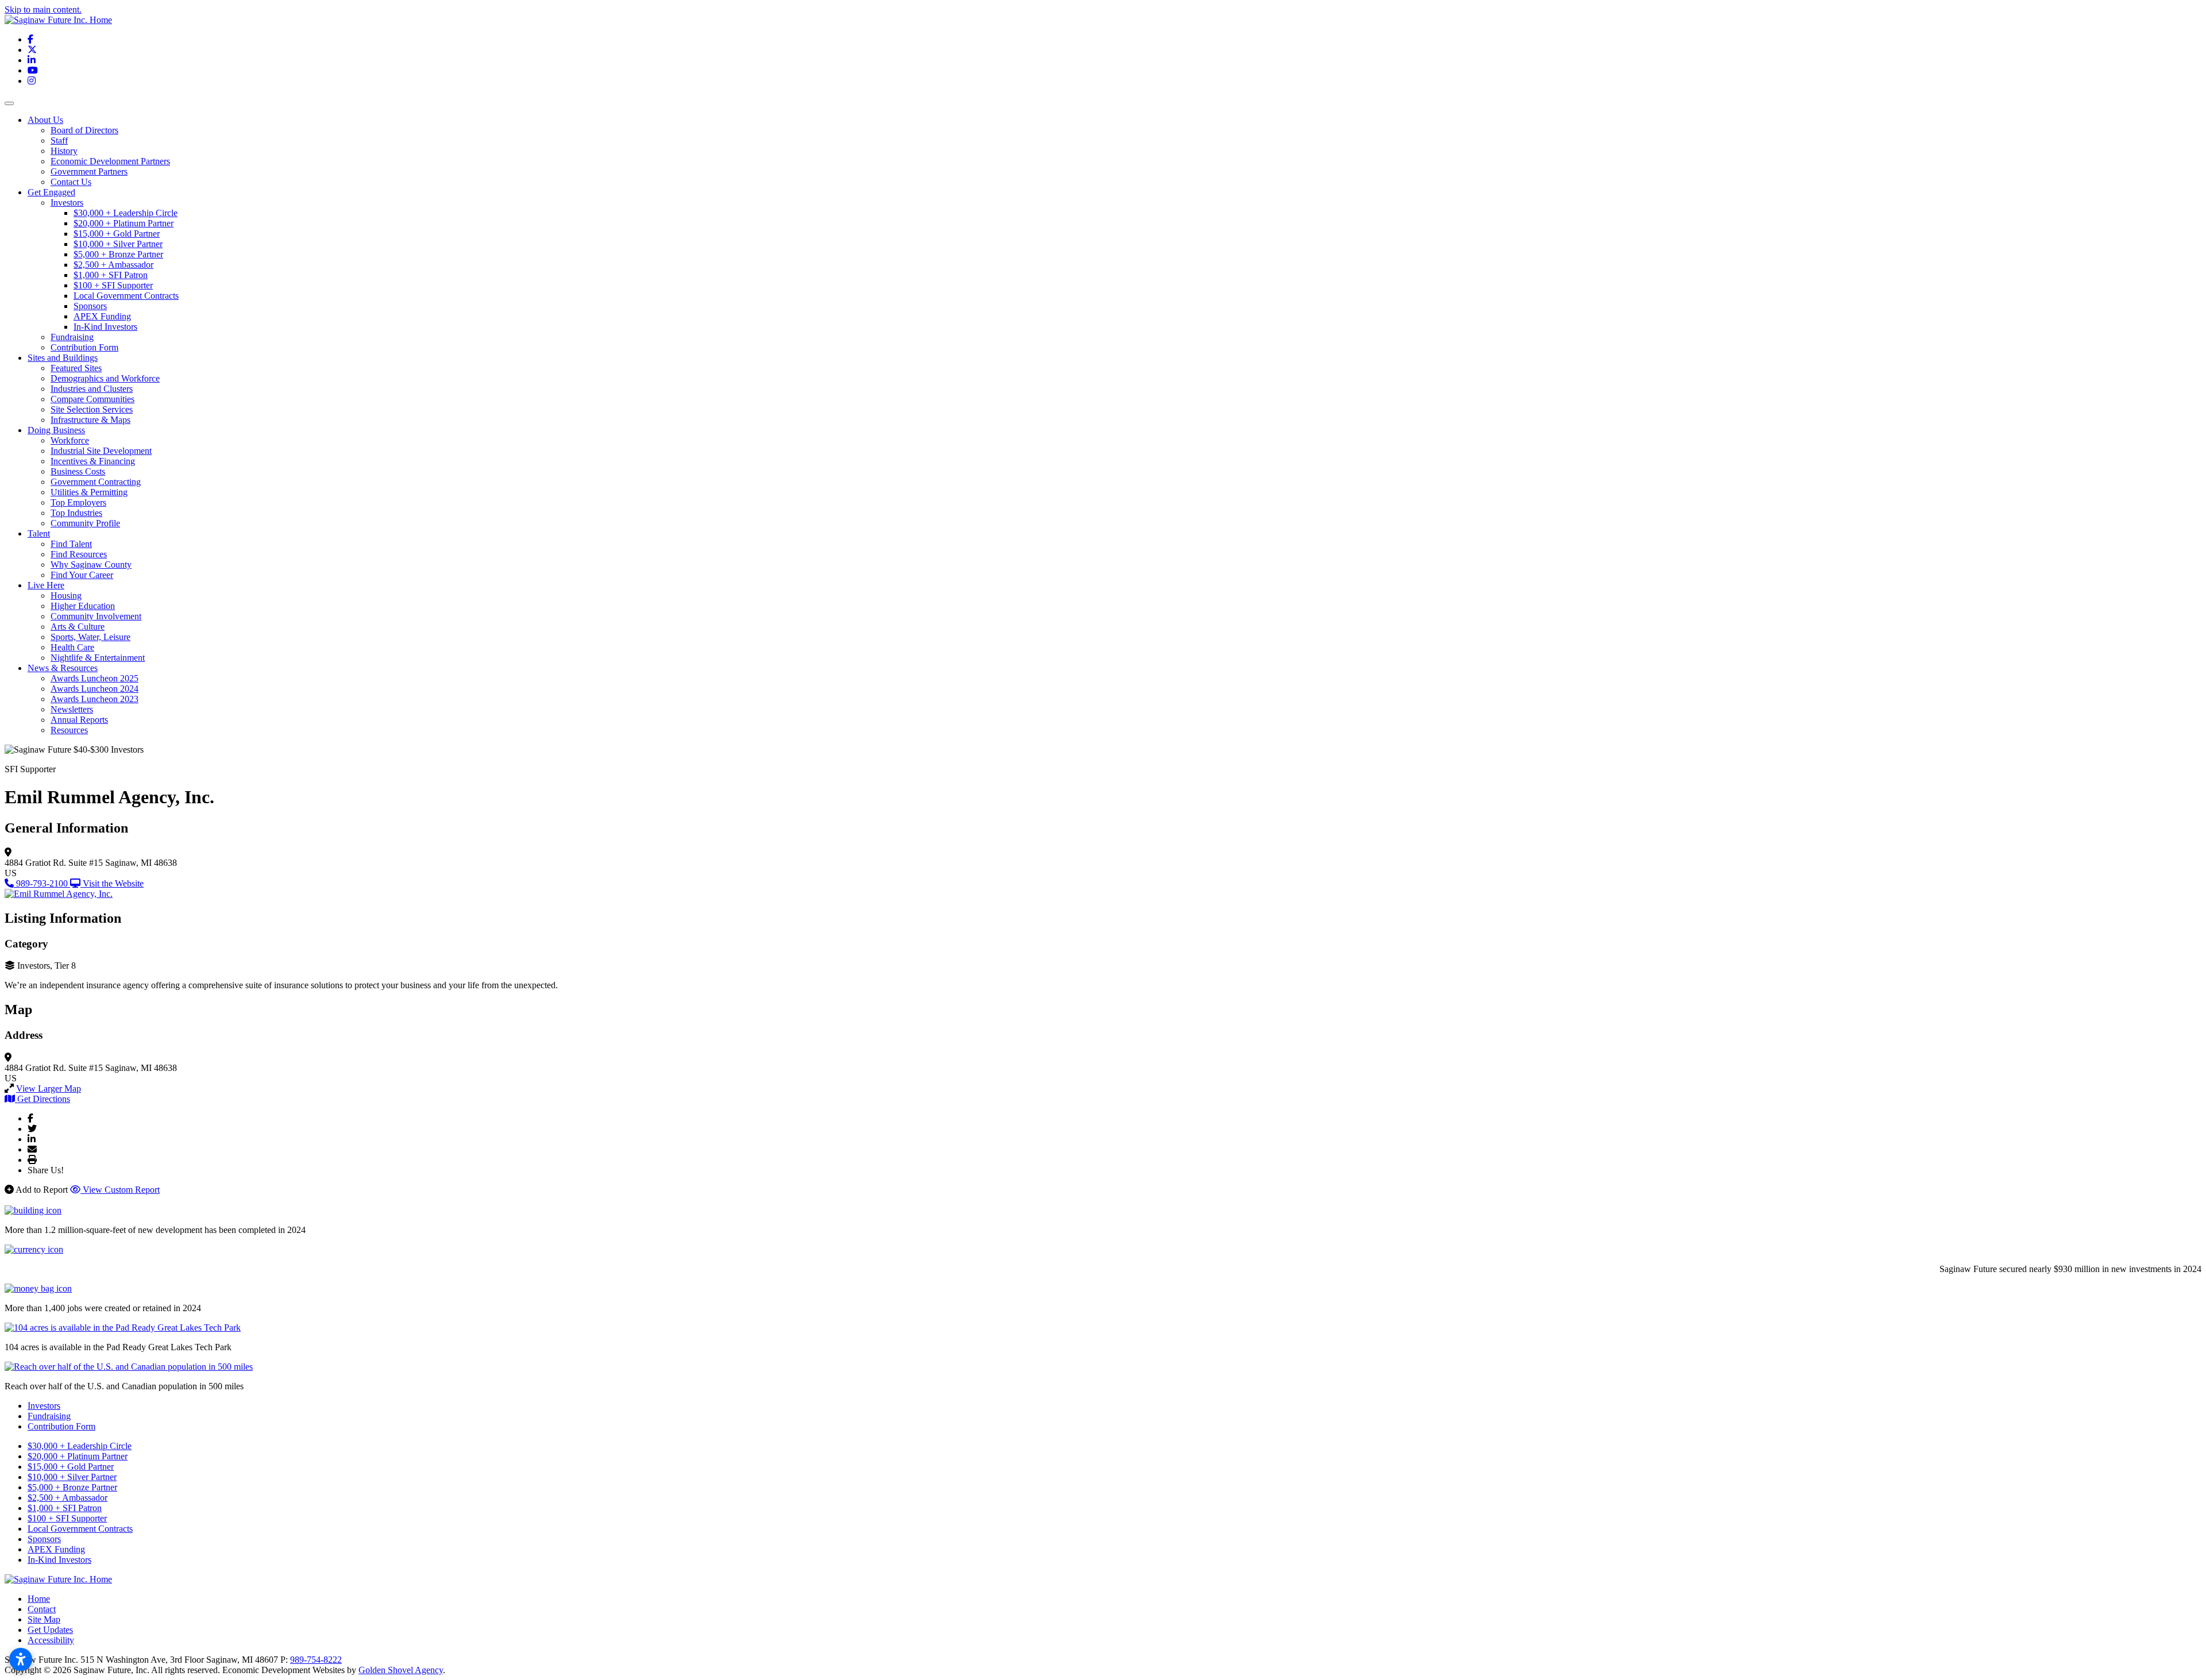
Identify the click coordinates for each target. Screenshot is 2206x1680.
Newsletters (72, 709)
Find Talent (71, 544)
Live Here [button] (46, 585)
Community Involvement (96, 616)
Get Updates (50, 1630)
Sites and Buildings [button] (63, 358)
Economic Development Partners (110, 161)
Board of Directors (84, 130)
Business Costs (78, 471)
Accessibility (51, 1640)
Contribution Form (84, 347)
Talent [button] (39, 533)
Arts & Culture (78, 627)
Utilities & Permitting (89, 492)
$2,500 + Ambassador (113, 265)
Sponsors (90, 306)
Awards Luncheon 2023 (95, 699)
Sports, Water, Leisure (90, 637)
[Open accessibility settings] (21, 1659)
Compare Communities (92, 399)
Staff (59, 140)
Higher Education (83, 606)
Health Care (72, 647)
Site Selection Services (92, 409)
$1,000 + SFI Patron (111, 275)
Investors (67, 203)
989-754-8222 (316, 1660)
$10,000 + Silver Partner (118, 244)
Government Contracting (96, 482)
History (64, 151)
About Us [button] (45, 120)
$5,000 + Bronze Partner (118, 254)
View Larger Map (49, 1088)
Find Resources (79, 554)
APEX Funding (102, 316)
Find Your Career (82, 575)
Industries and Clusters (92, 389)
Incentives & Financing (93, 461)
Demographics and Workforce (105, 378)
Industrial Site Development (101, 451)
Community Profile (85, 523)
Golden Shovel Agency (401, 1670)
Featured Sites (76, 368)
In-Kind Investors (105, 327)
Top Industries (76, 513)
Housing (66, 596)
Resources (69, 730)
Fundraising (72, 337)
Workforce (70, 440)
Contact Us (71, 182)
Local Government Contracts (126, 296)
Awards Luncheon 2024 (95, 689)
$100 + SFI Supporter (113, 285)
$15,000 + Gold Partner (117, 234)
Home (39, 1599)
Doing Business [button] (56, 430)
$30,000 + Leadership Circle (126, 213)
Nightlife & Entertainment (98, 658)
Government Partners (89, 172)
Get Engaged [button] (51, 192)
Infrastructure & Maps (90, 420)
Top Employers (78, 502)
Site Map (44, 1619)
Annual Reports (79, 720)
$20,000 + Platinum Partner (124, 223)
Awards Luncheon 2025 (95, 678)
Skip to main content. (43, 9)
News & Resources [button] (63, 668)
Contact (42, 1609)
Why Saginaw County (91, 565)
